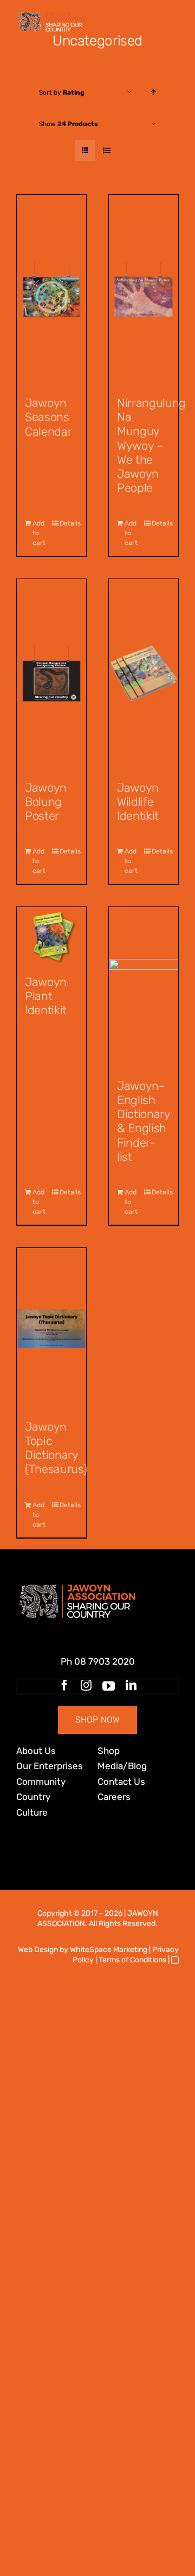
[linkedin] (131, 1685)
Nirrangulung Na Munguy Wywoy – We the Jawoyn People (151, 445)
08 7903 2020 (105, 1661)
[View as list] (106, 151)
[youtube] (109, 1686)
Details (69, 523)
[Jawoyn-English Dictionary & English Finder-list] (144, 988)
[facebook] (64, 1685)
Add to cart (39, 533)
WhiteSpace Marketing (109, 1950)
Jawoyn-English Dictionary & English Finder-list (144, 1121)
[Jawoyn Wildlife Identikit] (144, 674)
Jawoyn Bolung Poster (46, 802)
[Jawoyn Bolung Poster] (51, 674)
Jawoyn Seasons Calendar (48, 417)
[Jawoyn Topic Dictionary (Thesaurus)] (51, 1329)
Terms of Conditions (132, 1960)
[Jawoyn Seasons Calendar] (51, 290)
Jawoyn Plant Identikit (46, 996)
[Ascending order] (154, 92)
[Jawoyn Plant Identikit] (51, 936)
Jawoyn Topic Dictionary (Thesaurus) (56, 1448)
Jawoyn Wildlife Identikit (138, 802)
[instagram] (86, 1685)
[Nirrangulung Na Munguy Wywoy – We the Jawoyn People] (144, 290)
